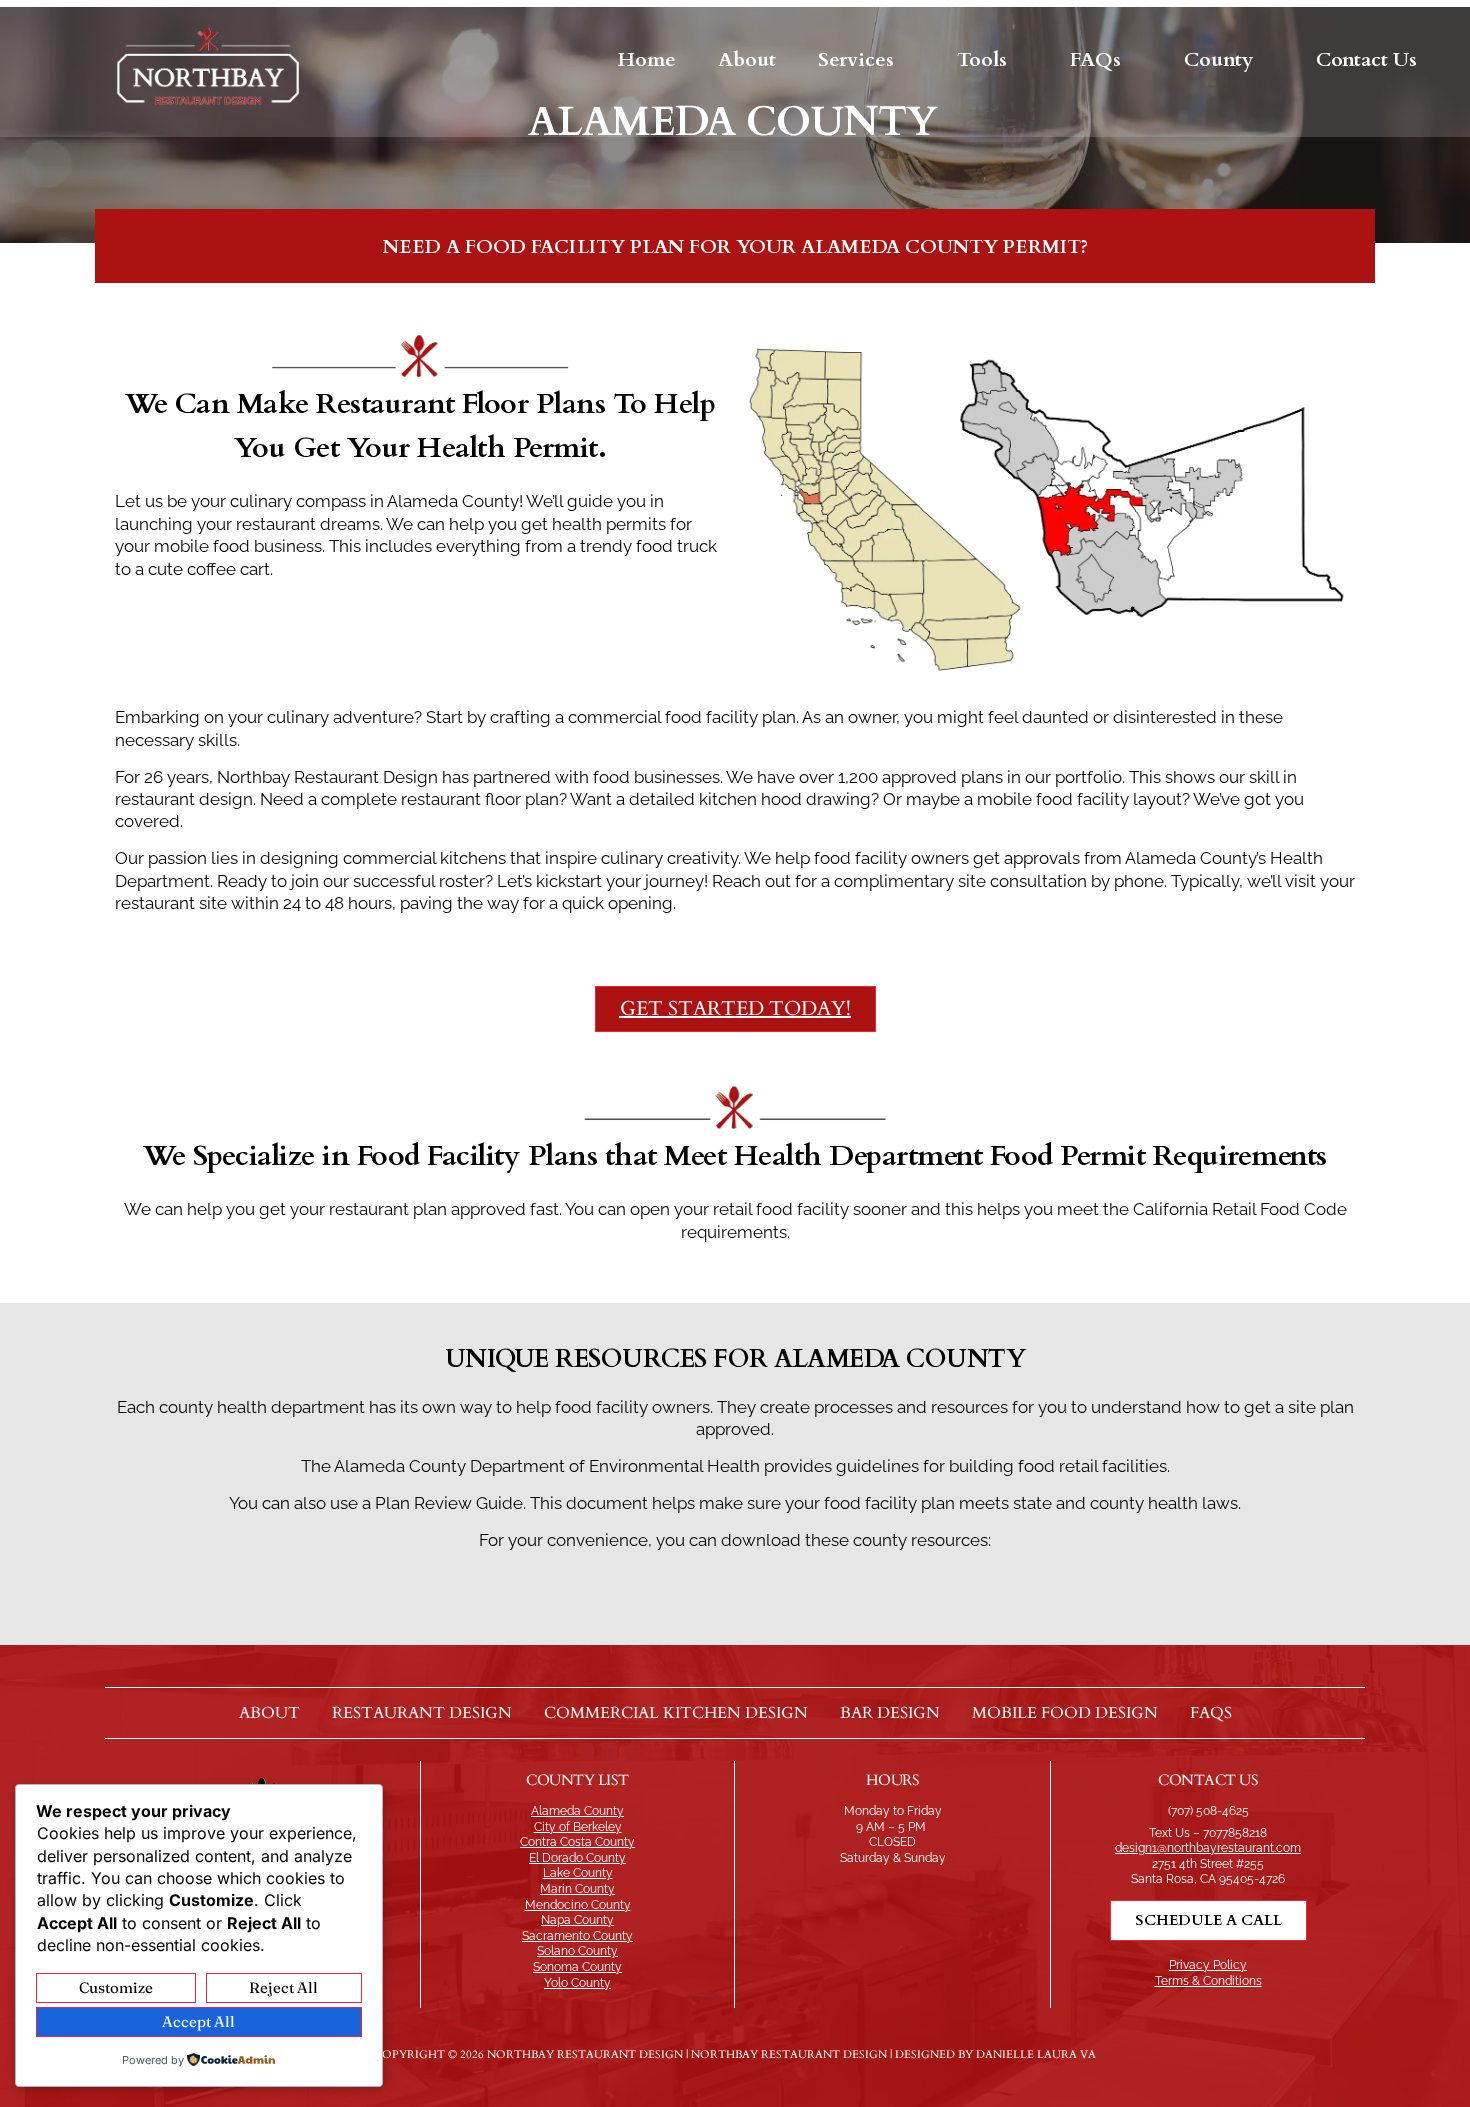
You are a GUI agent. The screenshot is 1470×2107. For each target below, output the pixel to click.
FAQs (1095, 59)
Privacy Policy (1208, 1965)
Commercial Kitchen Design (676, 1713)
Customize (116, 1987)
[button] (866, 60)
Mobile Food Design (1065, 1713)
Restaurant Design (422, 1713)
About (747, 59)
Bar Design (890, 1713)
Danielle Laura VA (1036, 2054)
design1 (1136, 1848)
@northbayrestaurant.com (1229, 1848)
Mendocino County (578, 1905)
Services (856, 59)
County (1218, 59)
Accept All (198, 2021)
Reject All (283, 1987)
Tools (982, 59)
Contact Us (1366, 59)
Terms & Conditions (1208, 1981)
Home (647, 59)
